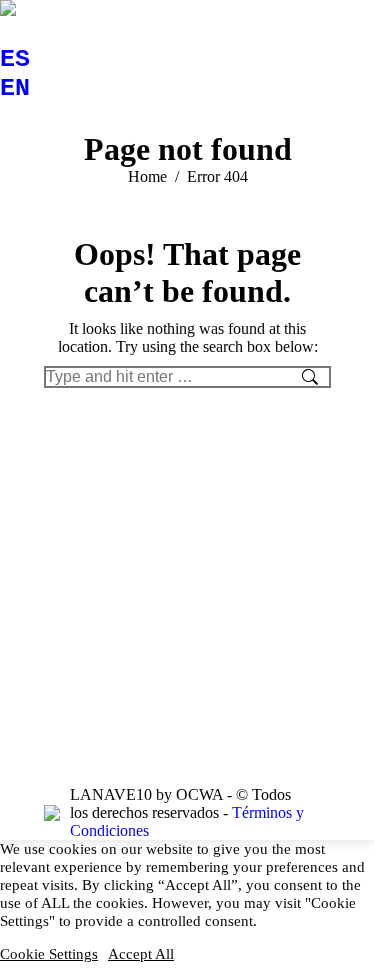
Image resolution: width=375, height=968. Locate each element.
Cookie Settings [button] (49, 954)
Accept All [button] (141, 954)
